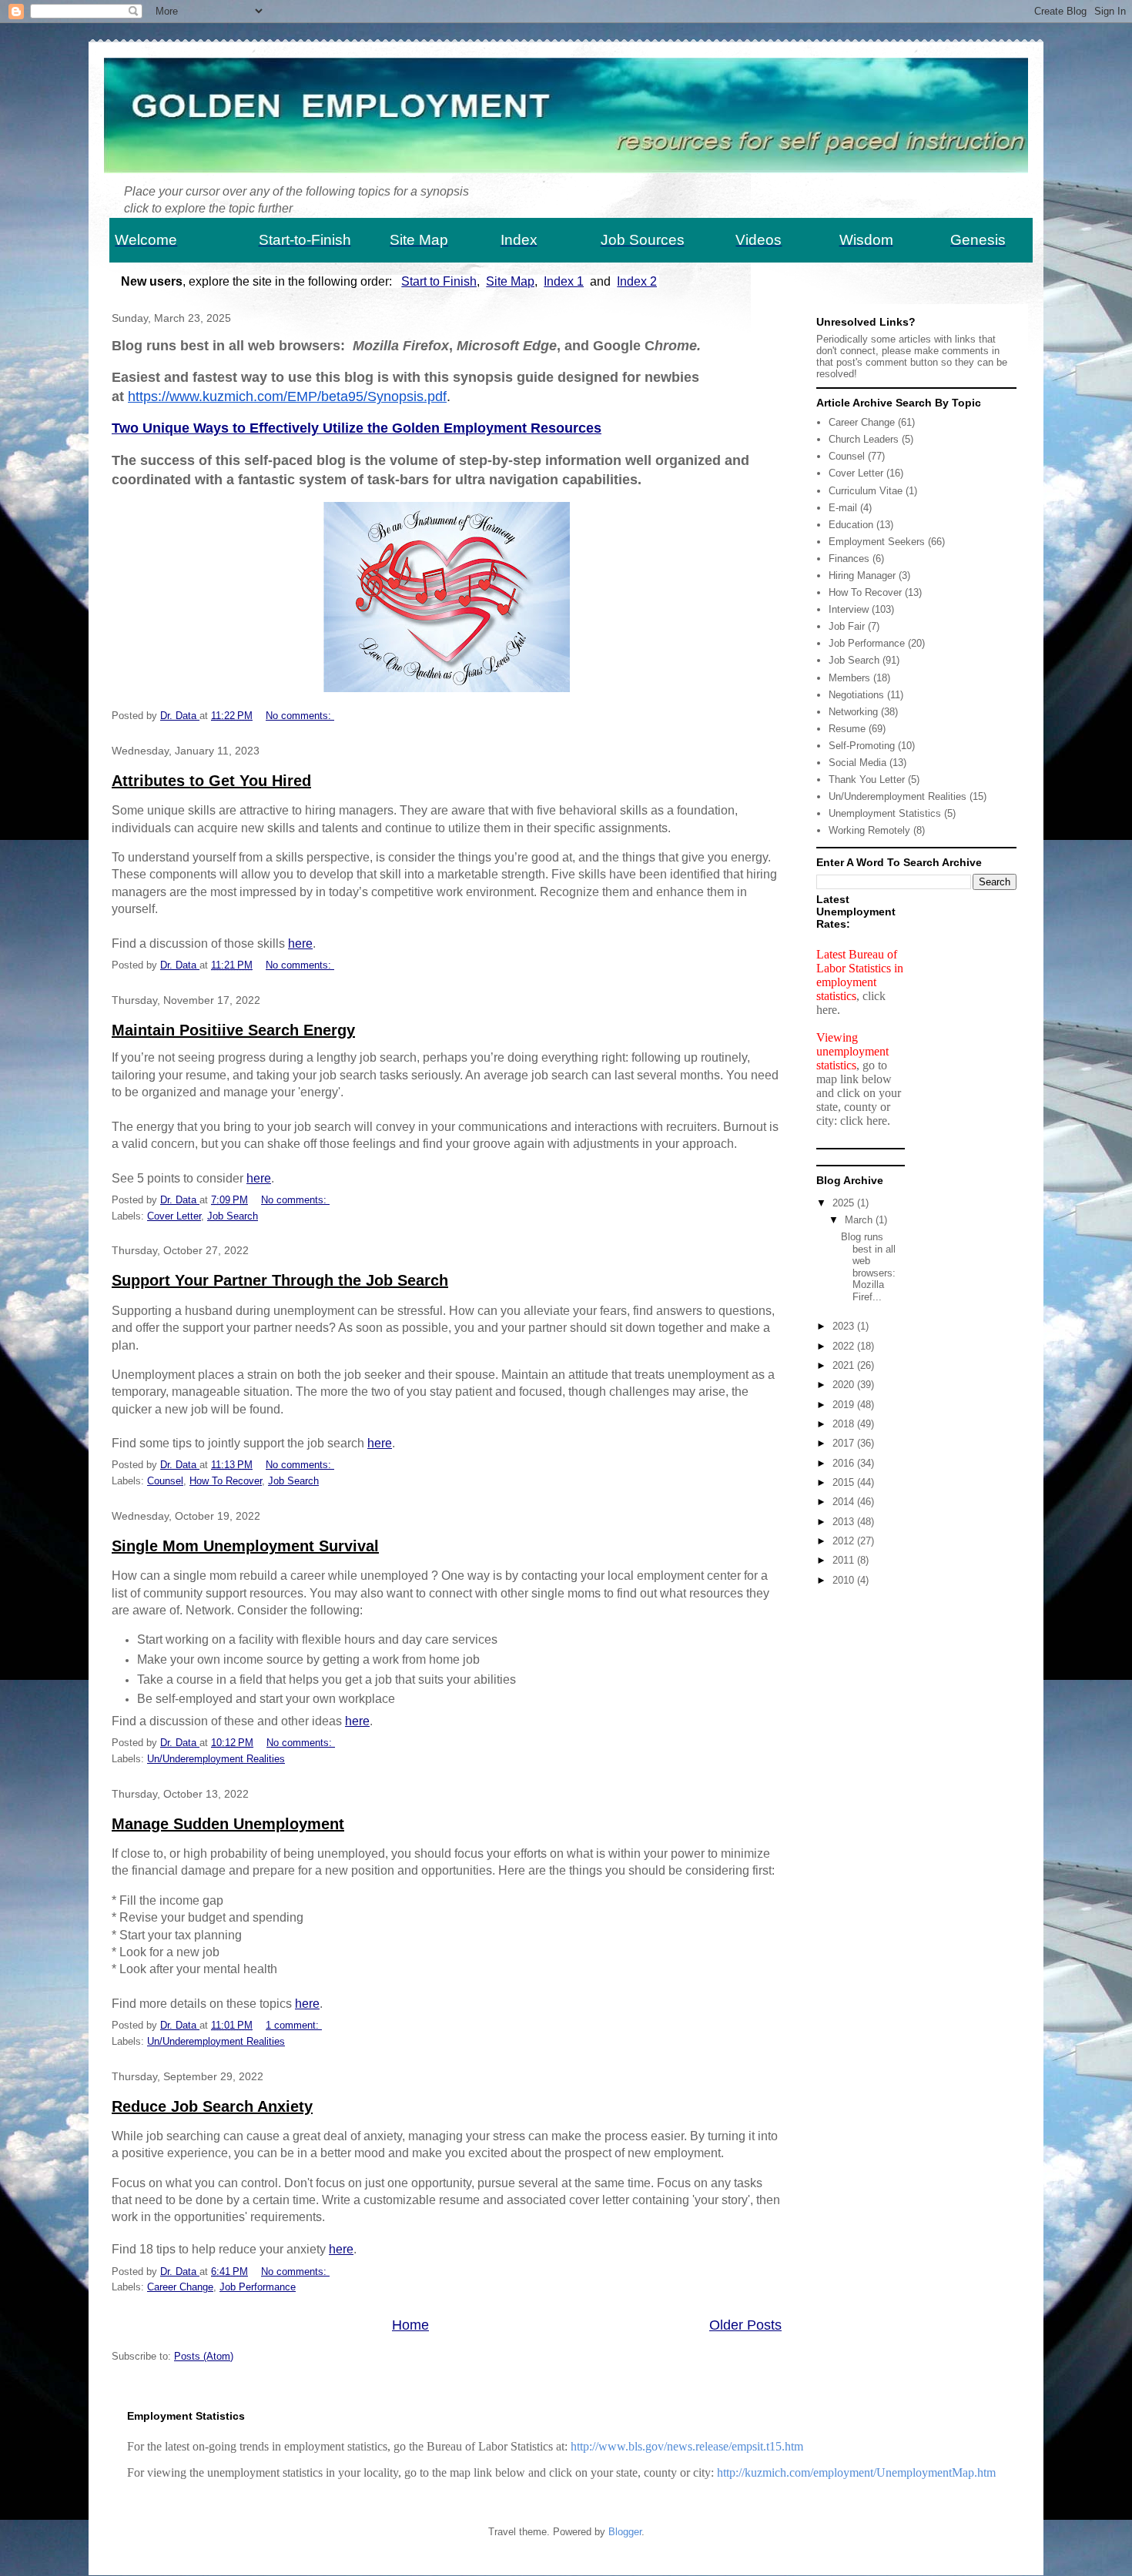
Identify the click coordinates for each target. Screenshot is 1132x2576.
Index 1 (564, 281)
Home (410, 2325)
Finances (849, 559)
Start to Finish (439, 281)
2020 (845, 1385)
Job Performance (258, 2287)
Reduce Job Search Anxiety (212, 2106)
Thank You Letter (867, 779)
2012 (845, 1541)
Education (851, 525)
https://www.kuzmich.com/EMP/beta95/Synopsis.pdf (287, 396)
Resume (847, 729)
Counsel (165, 1481)
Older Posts (745, 2325)
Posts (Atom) (204, 2356)
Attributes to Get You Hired (211, 781)
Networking (853, 712)
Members (849, 678)
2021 (845, 1365)
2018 (845, 1424)
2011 (845, 1560)
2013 (845, 1522)
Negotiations (856, 695)
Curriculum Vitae (866, 491)
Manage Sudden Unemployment (228, 1824)
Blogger (625, 2532)
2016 (845, 1463)
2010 (845, 1580)
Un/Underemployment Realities (216, 1759)
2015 (845, 1482)
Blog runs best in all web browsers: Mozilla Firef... (871, 1267)
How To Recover (226, 1481)
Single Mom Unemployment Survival (245, 1546)
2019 (845, 1405)
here (300, 943)
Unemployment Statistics (885, 813)
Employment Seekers (877, 542)
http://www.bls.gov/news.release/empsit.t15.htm (687, 2446)
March (860, 1220)
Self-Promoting (862, 746)
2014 (845, 1502)
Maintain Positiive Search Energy (233, 1030)
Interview (849, 609)
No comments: (300, 716)
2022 (845, 1346)
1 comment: (294, 2025)
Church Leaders (864, 439)
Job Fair (847, 626)
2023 (845, 1326)
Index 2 (637, 281)
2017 (845, 1443)
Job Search (233, 1216)
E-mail (843, 508)
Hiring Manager (862, 575)
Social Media (857, 763)
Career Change (180, 2287)
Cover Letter (174, 1216)
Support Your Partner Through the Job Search (280, 1280)
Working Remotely (869, 830)
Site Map (510, 281)
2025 (845, 1203)
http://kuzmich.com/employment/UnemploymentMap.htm (856, 2472)
